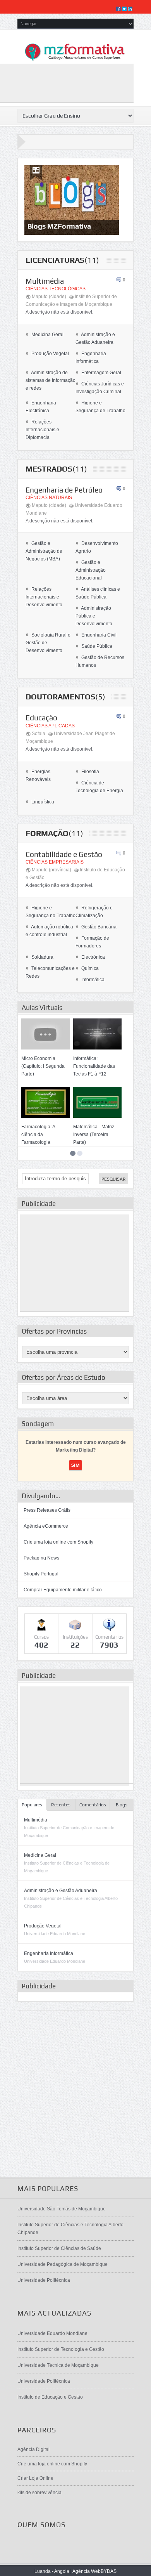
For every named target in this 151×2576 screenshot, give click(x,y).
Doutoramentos (60, 696)
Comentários (93, 1805)
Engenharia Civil (96, 635)
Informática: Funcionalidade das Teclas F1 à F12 (94, 1066)
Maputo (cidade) (49, 297)
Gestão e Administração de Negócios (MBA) (44, 551)
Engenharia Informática (49, 1953)
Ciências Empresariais (55, 862)
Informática (90, 980)
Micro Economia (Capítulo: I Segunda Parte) (43, 1066)
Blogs (122, 1805)
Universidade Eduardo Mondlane (52, 2333)
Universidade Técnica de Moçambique (58, 2365)
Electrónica (90, 957)
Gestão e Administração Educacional (91, 570)
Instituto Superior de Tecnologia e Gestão (61, 2349)
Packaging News (41, 1558)
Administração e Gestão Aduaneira (61, 1891)
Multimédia (45, 281)
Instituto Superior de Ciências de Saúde (59, 2248)
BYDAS (109, 2571)
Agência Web (87, 2571)
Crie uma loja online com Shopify (58, 1542)
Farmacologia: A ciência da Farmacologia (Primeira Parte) (38, 1138)
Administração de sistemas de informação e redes (51, 380)
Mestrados (49, 469)
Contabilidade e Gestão (64, 854)
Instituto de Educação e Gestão (50, 2397)
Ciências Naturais (49, 498)
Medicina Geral (45, 335)
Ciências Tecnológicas (56, 289)
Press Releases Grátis (47, 1510)
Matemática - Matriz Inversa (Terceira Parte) (94, 1134)
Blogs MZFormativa (59, 226)
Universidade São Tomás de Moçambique (62, 2209)
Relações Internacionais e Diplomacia (42, 430)
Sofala (39, 734)
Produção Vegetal (47, 354)
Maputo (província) (51, 870)
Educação (41, 718)
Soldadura (39, 957)
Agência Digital (33, 2449)
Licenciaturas (55, 260)
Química (87, 968)
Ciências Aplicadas (50, 726)
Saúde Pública (94, 646)
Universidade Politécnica (44, 2280)
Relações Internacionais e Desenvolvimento (44, 597)
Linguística (40, 802)
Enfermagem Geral (98, 373)
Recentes (61, 1805)
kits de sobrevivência (39, 2493)
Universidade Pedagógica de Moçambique (63, 2264)
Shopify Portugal (41, 1574)
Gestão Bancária (96, 927)
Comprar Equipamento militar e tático (63, 1590)
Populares (32, 1805)
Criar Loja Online (35, 2478)
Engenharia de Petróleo (64, 490)
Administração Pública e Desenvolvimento (94, 616)
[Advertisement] (75, 1263)
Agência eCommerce (46, 1526)
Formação (47, 833)
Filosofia (87, 772)
